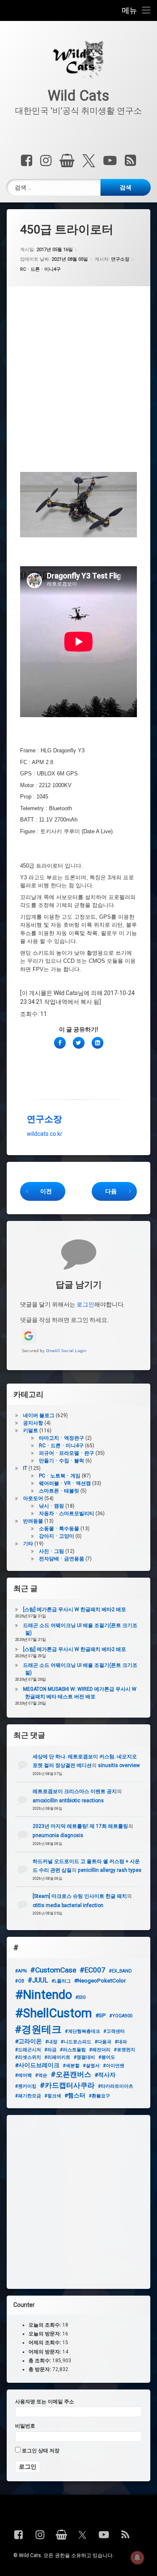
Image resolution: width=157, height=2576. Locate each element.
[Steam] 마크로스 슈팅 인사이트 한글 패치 (80, 1896)
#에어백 (23, 2075)
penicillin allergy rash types (110, 1870)
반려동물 (33, 1521)
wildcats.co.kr (45, 1134)
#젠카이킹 (26, 2086)
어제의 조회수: (45, 2343)
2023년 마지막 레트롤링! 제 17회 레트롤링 (80, 1826)
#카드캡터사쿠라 (67, 2085)
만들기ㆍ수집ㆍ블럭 (62, 1461)
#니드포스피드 (76, 2042)
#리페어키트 (57, 2057)
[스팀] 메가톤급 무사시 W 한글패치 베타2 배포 (75, 1609)
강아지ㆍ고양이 (57, 1536)
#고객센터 (114, 2031)
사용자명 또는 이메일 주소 (45, 2402)
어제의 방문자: (45, 2351)
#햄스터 (75, 2095)
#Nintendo (44, 1995)
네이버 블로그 (39, 1415)
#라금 (50, 2050)
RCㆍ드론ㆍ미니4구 (40, 269)
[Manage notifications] (137, 2558)
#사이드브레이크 (37, 2065)
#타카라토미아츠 (116, 2086)
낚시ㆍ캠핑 (51, 1506)
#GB (20, 1981)
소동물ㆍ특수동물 (59, 1529)
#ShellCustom (54, 2013)
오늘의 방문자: (45, 2334)
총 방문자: (40, 2369)
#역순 (41, 2075)
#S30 (80, 1997)
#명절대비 (84, 2057)
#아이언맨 (114, 2066)
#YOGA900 (121, 2016)
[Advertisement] (78, 382)
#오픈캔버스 (71, 2074)
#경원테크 (38, 2029)
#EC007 (93, 1970)
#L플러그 (61, 1981)
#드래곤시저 (28, 2050)
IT (25, 1468)
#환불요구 (99, 2096)
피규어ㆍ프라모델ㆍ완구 (67, 1453)
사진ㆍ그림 (51, 1551)
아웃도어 (33, 1498)
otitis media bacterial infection (68, 1905)
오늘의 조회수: (45, 2325)
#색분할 (71, 2066)
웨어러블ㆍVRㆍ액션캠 (65, 1483)
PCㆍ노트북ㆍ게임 (60, 1476)
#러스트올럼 (73, 2050)
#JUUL (38, 1980)
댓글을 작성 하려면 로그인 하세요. (64, 1320)
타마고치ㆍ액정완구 (62, 1438)
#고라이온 (28, 2041)
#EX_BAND (120, 1971)
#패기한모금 (28, 2096)
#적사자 (105, 2075)
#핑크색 (53, 2096)
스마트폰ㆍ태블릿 (59, 1491)
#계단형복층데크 (82, 2031)
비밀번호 (25, 2426)
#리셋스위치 (28, 2057)
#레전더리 (100, 2050)
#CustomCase (53, 1970)
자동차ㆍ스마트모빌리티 (67, 1513)
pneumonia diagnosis (58, 1835)
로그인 (85, 1304)
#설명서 (91, 2066)
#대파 (121, 2042)
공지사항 (33, 1423)
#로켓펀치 (125, 2050)
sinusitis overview (119, 1765)
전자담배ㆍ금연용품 (62, 1559)
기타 (28, 1544)
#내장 (51, 2042)
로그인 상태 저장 (40, 2451)
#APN (21, 1971)
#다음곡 (103, 2042)
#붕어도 (107, 2057)
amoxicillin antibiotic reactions (68, 1801)
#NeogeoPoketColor (100, 1980)
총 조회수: (40, 2360)
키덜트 (31, 1431)
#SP (101, 2015)
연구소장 (120, 259)
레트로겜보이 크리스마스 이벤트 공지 (75, 1791)
